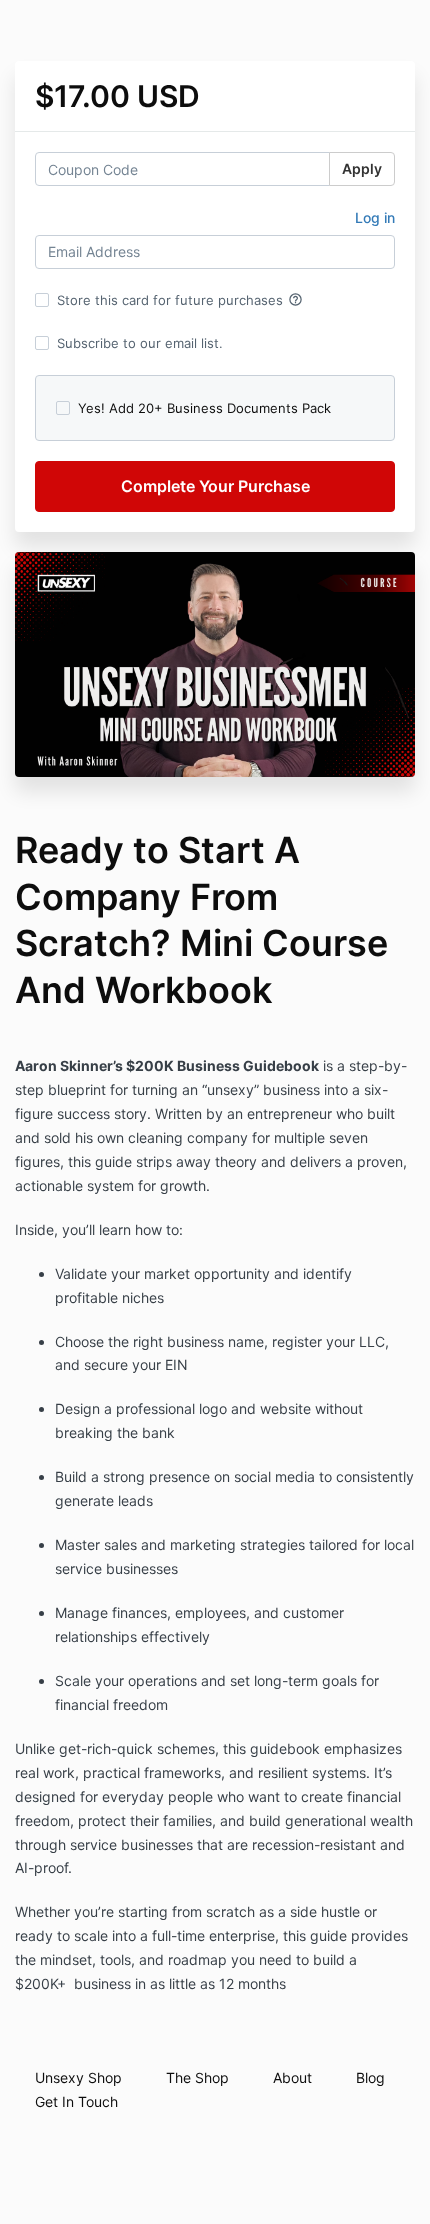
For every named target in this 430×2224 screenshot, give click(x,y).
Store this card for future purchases (180, 300)
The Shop (197, 2077)
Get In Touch (76, 2101)
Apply (362, 168)
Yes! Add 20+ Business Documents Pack (204, 408)
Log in (375, 217)
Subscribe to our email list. (140, 343)
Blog (370, 2077)
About (292, 2077)
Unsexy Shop (78, 2077)
